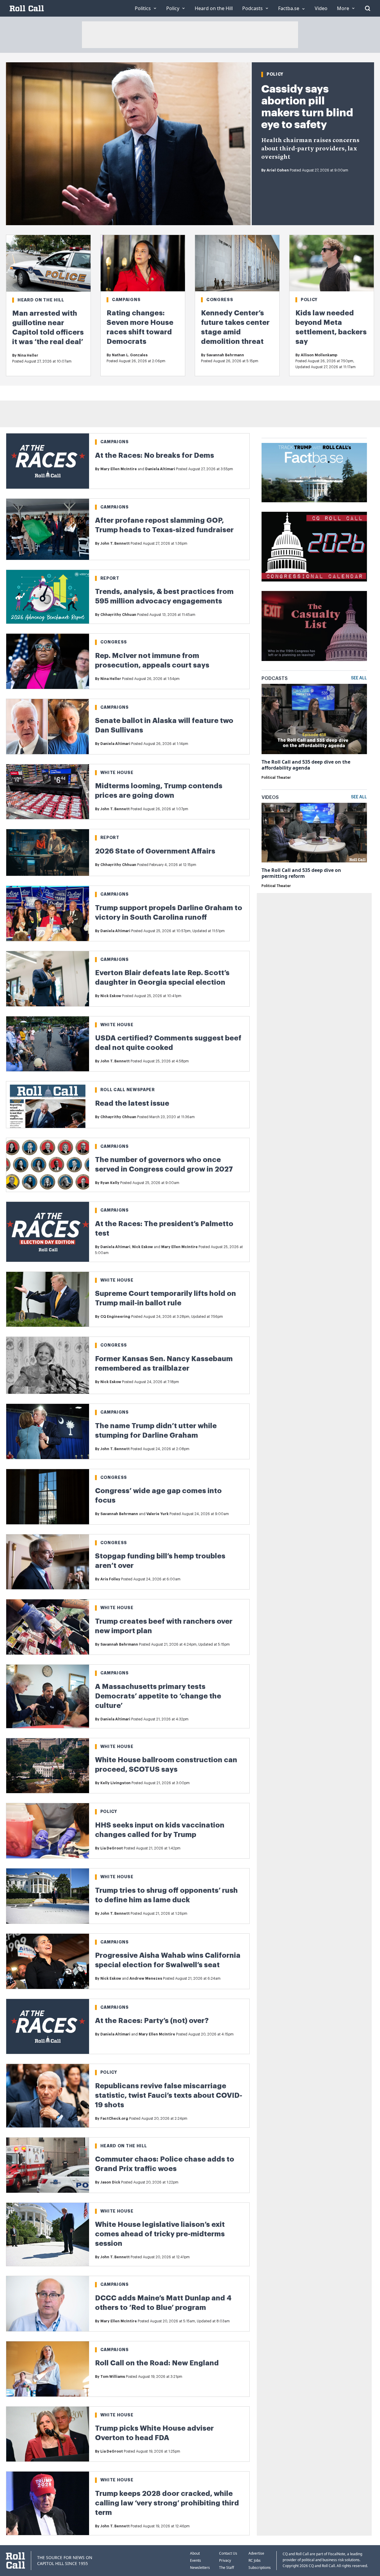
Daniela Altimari (160, 469)
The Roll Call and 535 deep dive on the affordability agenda (306, 765)
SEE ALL (359, 678)
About (195, 2553)
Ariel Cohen (278, 170)
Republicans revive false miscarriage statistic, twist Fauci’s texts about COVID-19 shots (169, 2095)
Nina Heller (28, 355)
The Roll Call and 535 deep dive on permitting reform (301, 873)
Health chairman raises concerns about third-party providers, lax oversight (310, 149)
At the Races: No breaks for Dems (155, 455)
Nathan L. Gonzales (130, 355)
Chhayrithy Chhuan (118, 615)
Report (110, 578)
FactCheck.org (114, 2119)
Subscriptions (260, 2568)
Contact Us (228, 2553)
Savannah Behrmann (225, 355)
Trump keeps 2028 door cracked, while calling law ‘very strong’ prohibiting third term (167, 2503)
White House (117, 773)
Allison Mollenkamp (319, 355)
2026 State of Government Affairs (155, 851)
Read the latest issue (132, 1103)
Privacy (225, 2560)
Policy (275, 74)
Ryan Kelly (110, 1183)
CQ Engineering (115, 1317)
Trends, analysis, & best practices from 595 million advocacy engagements (164, 596)
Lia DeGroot (112, 1848)
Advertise (256, 2553)
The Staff (227, 2568)
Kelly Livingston (115, 1783)
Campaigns (126, 300)
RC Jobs (255, 2560)
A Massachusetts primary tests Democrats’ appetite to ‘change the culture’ (158, 1696)
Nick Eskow (111, 996)
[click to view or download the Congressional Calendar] (314, 547)
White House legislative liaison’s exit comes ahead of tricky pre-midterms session (160, 2234)
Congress (220, 300)
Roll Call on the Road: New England (157, 2363)
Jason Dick (110, 2182)
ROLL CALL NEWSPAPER (128, 1090)
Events (195, 2560)
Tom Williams (113, 2377)
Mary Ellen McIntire (119, 469)
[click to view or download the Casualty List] (314, 626)
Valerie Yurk (157, 1514)
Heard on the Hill (41, 300)
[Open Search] (368, 8)
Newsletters (200, 2568)
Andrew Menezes (146, 1979)
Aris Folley (110, 1579)
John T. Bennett (115, 544)
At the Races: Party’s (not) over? (152, 2021)
